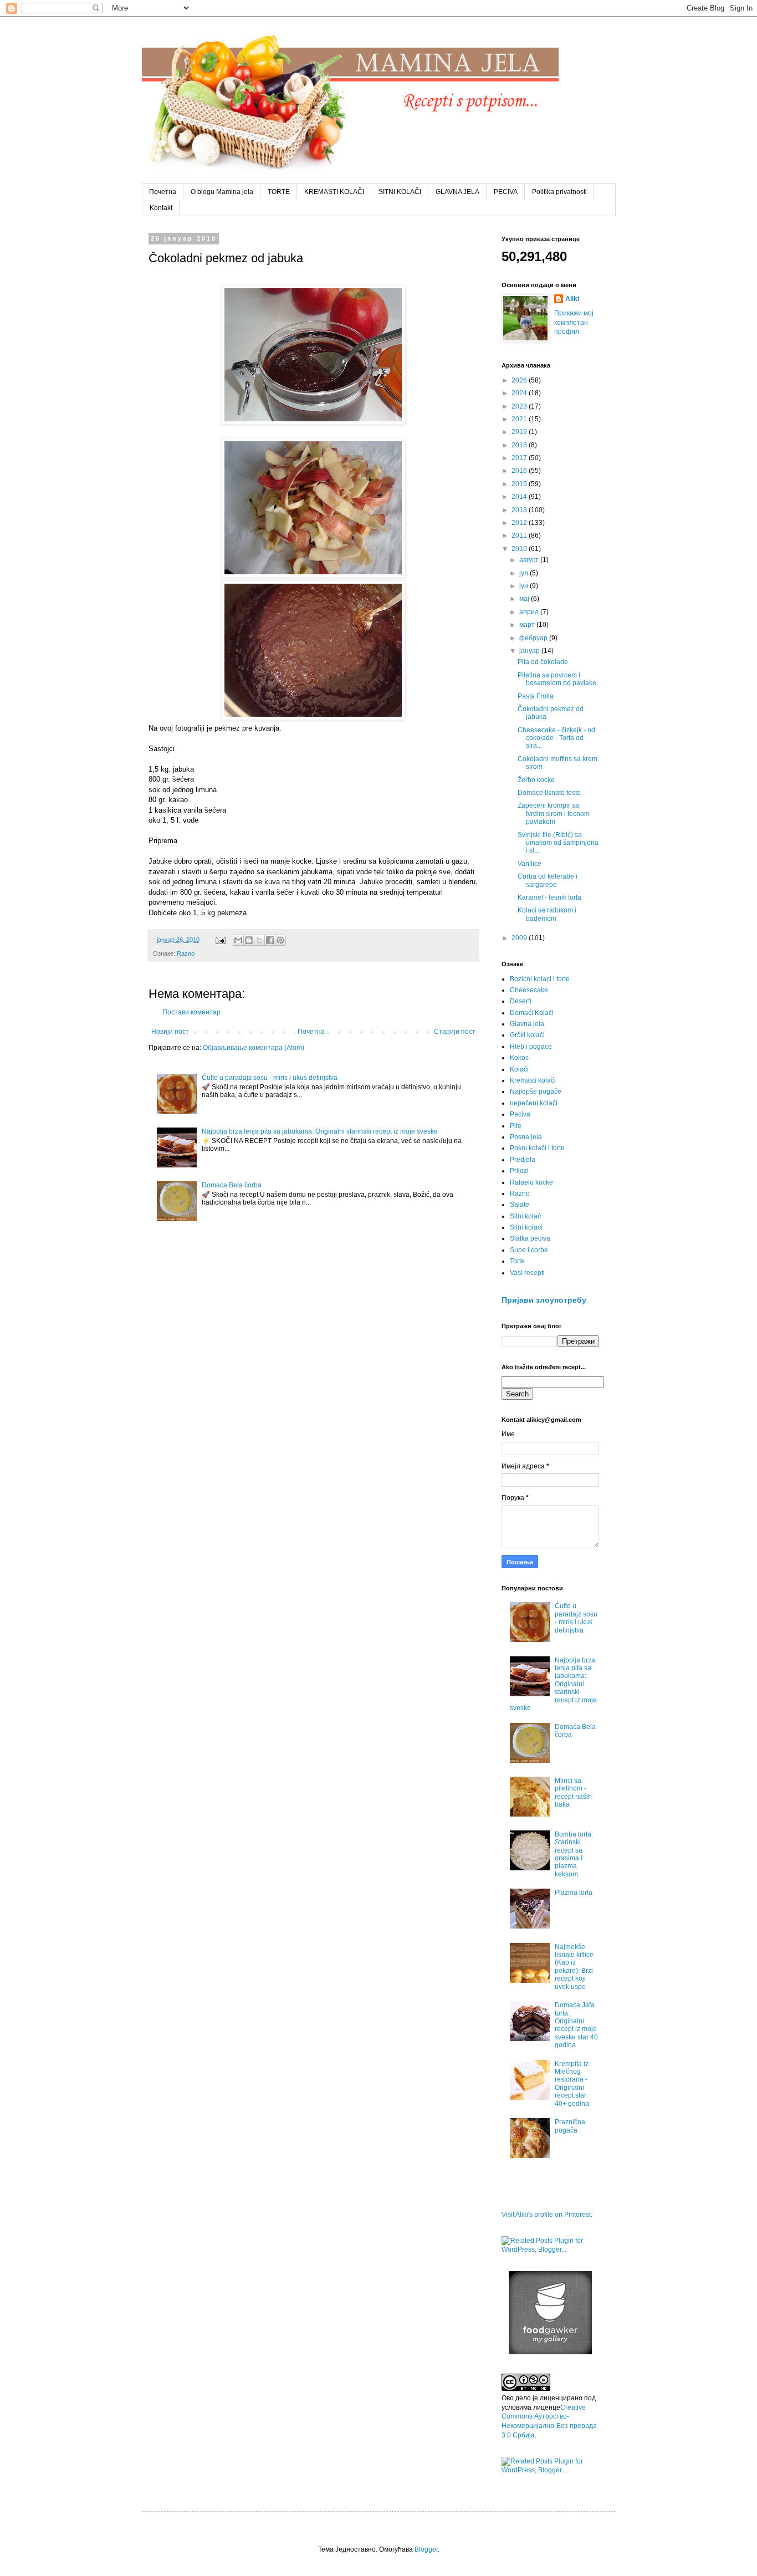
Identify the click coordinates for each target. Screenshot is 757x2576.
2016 (520, 471)
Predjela (523, 1160)
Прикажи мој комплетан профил (574, 323)
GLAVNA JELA (457, 192)
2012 (520, 523)
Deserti (521, 1001)
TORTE (279, 192)
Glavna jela (527, 1024)
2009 (520, 938)
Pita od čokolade (543, 662)
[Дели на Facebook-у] (270, 940)
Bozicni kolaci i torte (540, 979)
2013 (520, 510)
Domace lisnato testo (549, 793)
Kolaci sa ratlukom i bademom (547, 914)
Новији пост (170, 1032)
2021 (520, 419)
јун (525, 586)
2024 (520, 393)
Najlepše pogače (536, 1091)
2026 (520, 380)
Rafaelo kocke (531, 1182)
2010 (520, 549)
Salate (520, 1205)
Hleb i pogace (531, 1047)
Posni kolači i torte (537, 1148)
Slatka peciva (530, 1238)
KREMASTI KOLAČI (334, 192)
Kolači (519, 1069)
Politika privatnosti (559, 192)
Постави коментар (191, 1012)
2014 (520, 497)
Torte (517, 1261)
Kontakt (161, 208)
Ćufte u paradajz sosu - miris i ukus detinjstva (270, 1078)
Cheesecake (529, 990)
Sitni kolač (525, 1216)
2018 (520, 445)
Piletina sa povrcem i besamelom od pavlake (557, 679)
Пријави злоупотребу (544, 1300)
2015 (520, 484)
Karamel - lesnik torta (549, 897)
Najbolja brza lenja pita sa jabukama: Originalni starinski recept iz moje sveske (320, 1131)
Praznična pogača (570, 2126)
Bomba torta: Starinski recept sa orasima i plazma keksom (574, 1854)
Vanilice (530, 864)
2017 (520, 458)
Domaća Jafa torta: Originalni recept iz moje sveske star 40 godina (576, 2025)
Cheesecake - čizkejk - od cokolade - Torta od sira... (556, 738)
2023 (520, 406)
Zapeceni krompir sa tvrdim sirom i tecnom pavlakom (554, 813)
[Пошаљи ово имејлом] (238, 940)
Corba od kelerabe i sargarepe (548, 880)
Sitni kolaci (526, 1227)
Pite (516, 1126)
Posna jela (526, 1137)
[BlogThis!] (249, 940)
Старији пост (455, 1032)
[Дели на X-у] (259, 940)
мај (525, 599)
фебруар (534, 638)
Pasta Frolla (536, 696)
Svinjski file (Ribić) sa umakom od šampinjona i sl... (558, 843)
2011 (520, 535)
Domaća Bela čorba (232, 1185)
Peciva (520, 1114)
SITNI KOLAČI (400, 192)
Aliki (572, 299)
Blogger (426, 2549)
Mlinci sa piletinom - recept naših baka (573, 1792)
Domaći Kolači (532, 1013)
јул (525, 573)
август (530, 560)
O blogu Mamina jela (222, 192)
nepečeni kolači (534, 1103)
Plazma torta (574, 1893)
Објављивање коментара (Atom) (254, 1048)
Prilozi (519, 1171)
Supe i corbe (529, 1250)
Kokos (519, 1058)
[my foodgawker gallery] (550, 2352)
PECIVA (506, 192)
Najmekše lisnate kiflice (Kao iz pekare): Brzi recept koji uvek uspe (574, 1967)
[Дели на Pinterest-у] (280, 940)
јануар (530, 651)
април (530, 612)
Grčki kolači (527, 1035)
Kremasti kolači (533, 1080)
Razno (186, 953)
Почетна (163, 192)
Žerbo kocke (536, 780)
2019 (520, 432)
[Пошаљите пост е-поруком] (220, 940)
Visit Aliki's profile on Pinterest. (547, 2215)
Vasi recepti (527, 1273)
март (528, 625)
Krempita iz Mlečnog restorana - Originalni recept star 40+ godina (572, 2084)
